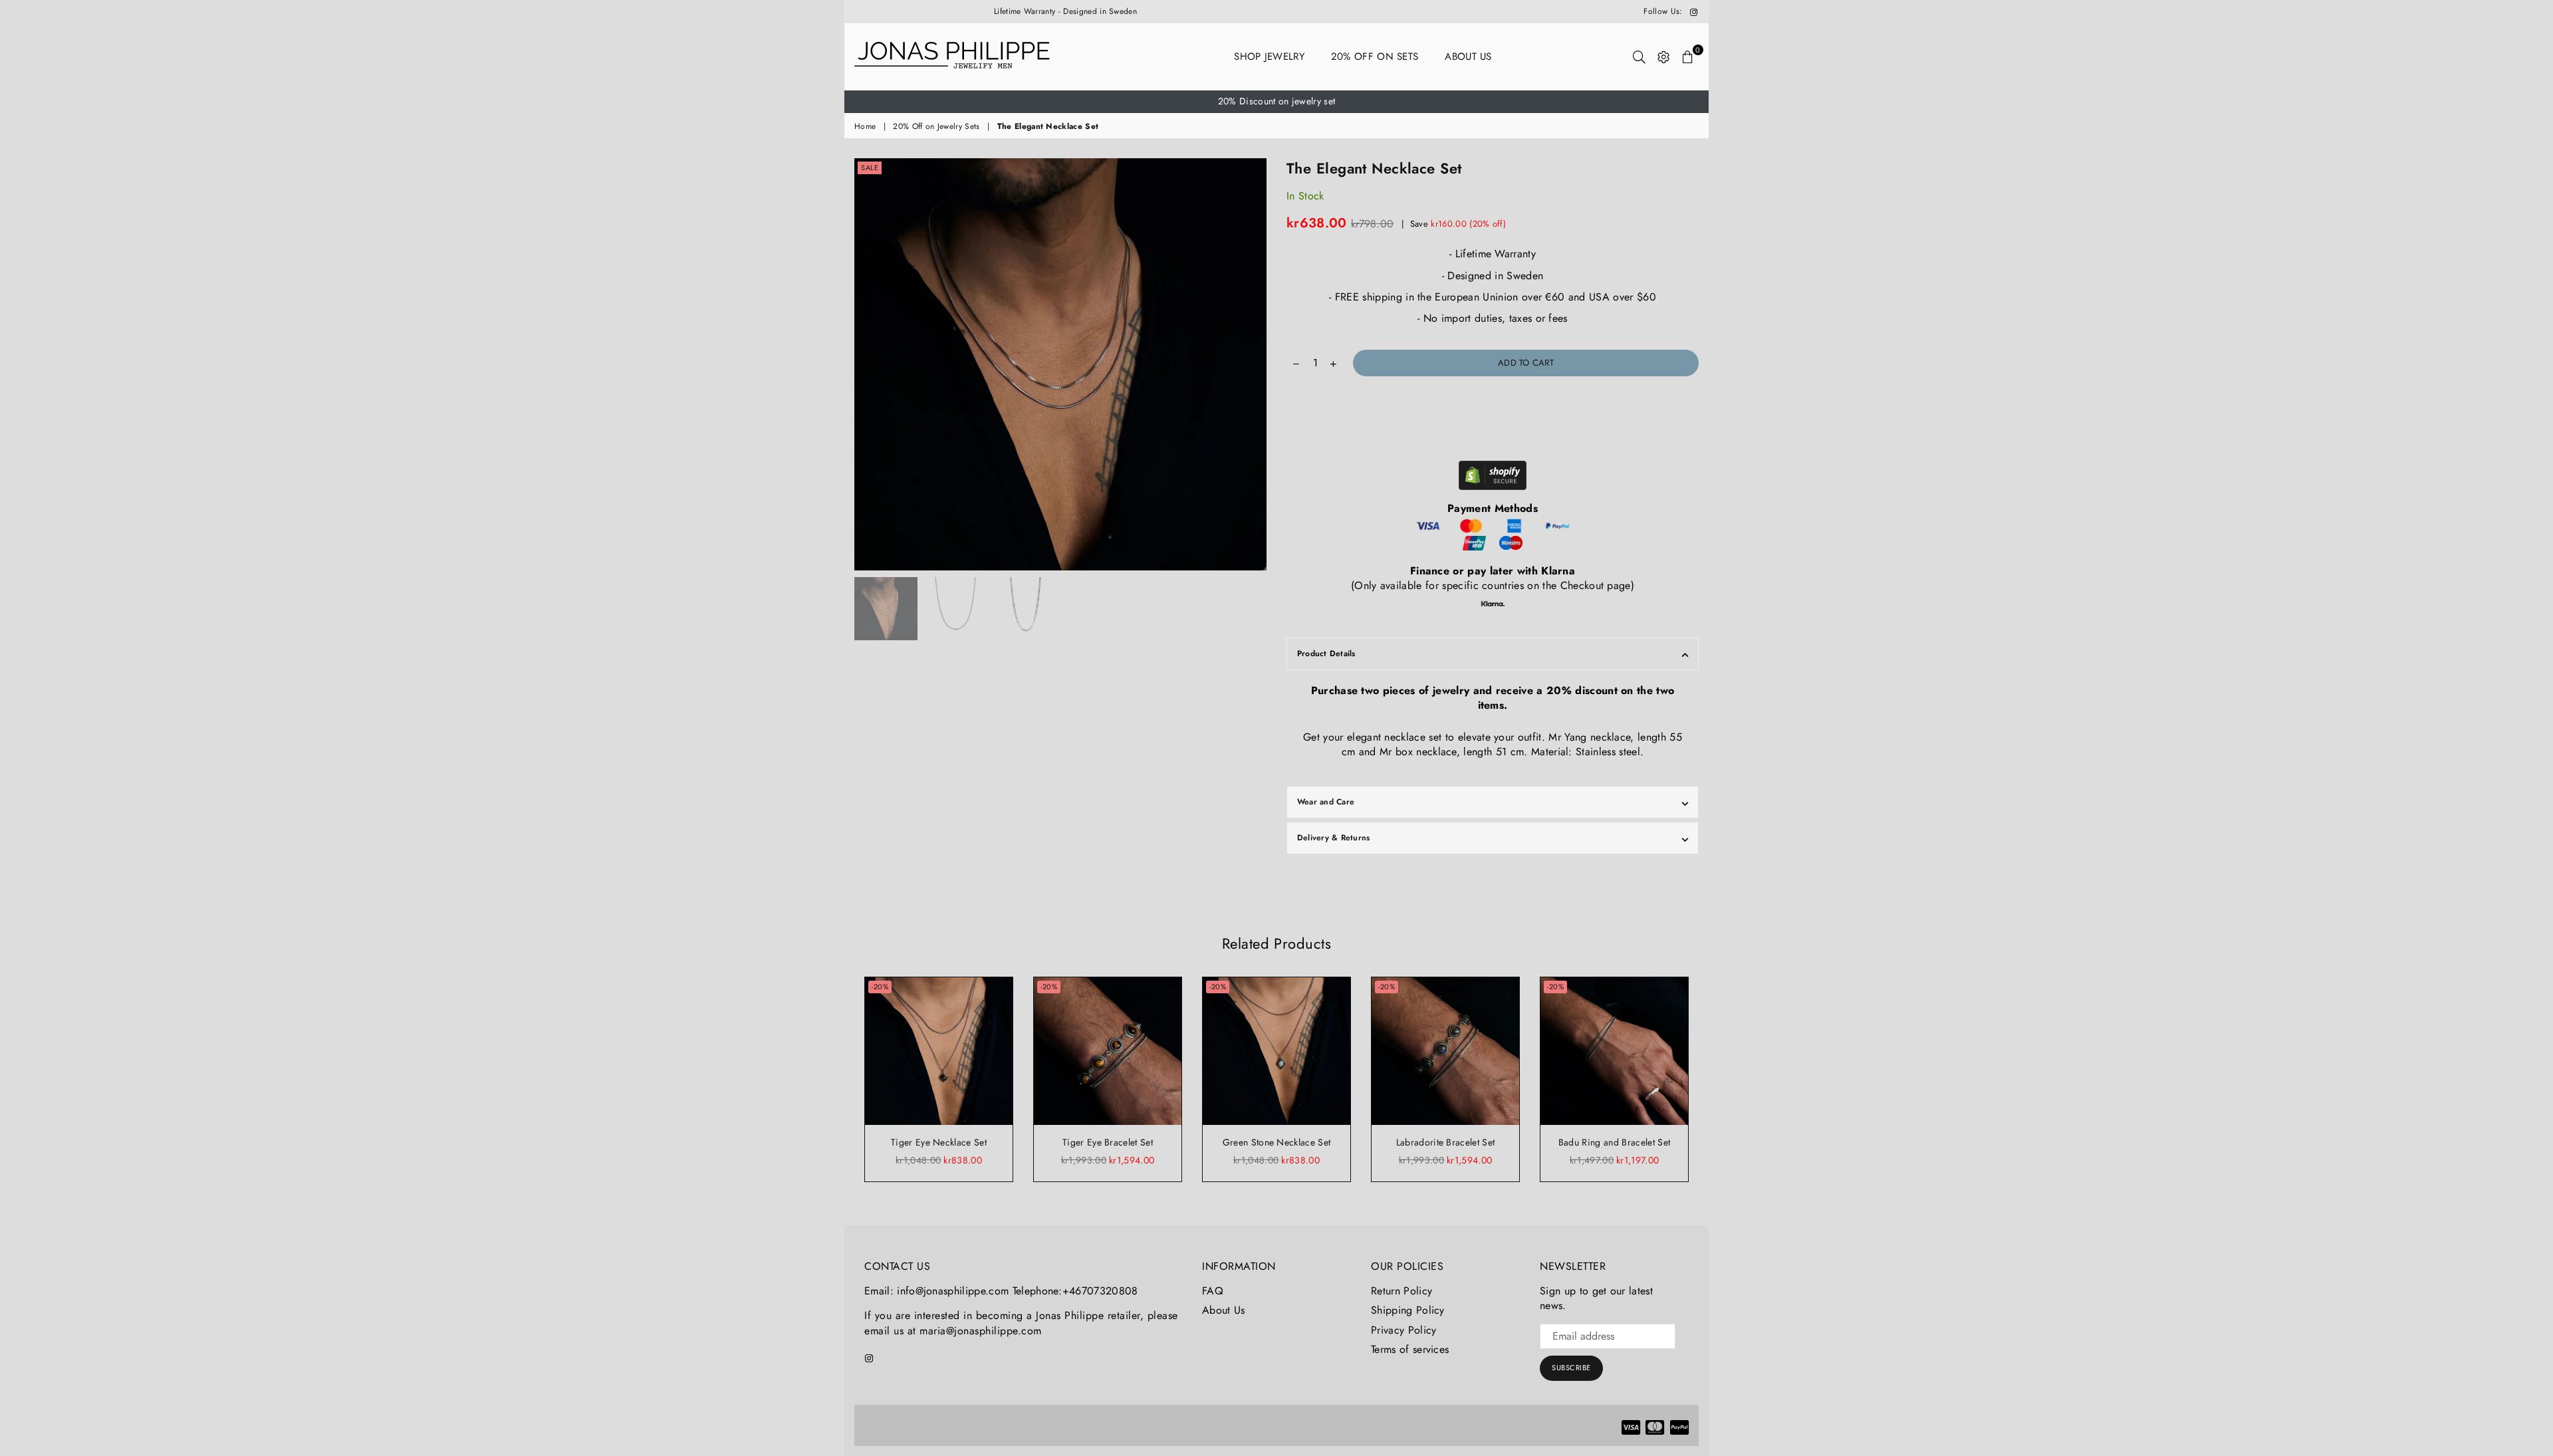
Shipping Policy (1408, 1310)
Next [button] (1255, 364)
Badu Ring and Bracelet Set (1614, 1142)
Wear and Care (1326, 802)
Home (865, 127)
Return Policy (1401, 1291)
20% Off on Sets (1375, 57)
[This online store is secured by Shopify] (1493, 477)
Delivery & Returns (1333, 838)
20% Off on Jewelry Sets (936, 127)
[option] (1276, 102)
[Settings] (1664, 57)
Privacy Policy (1403, 1330)
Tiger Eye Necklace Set (939, 1142)
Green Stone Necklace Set (1277, 1142)
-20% (880, 987)
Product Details (1326, 654)
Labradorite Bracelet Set (1446, 1142)
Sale (870, 168)
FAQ (1213, 1291)
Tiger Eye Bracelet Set (1108, 1142)
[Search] (1639, 57)
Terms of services (1410, 1349)
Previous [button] (866, 364)
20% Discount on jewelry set (1277, 101)
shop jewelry (1269, 57)
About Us (1468, 57)
